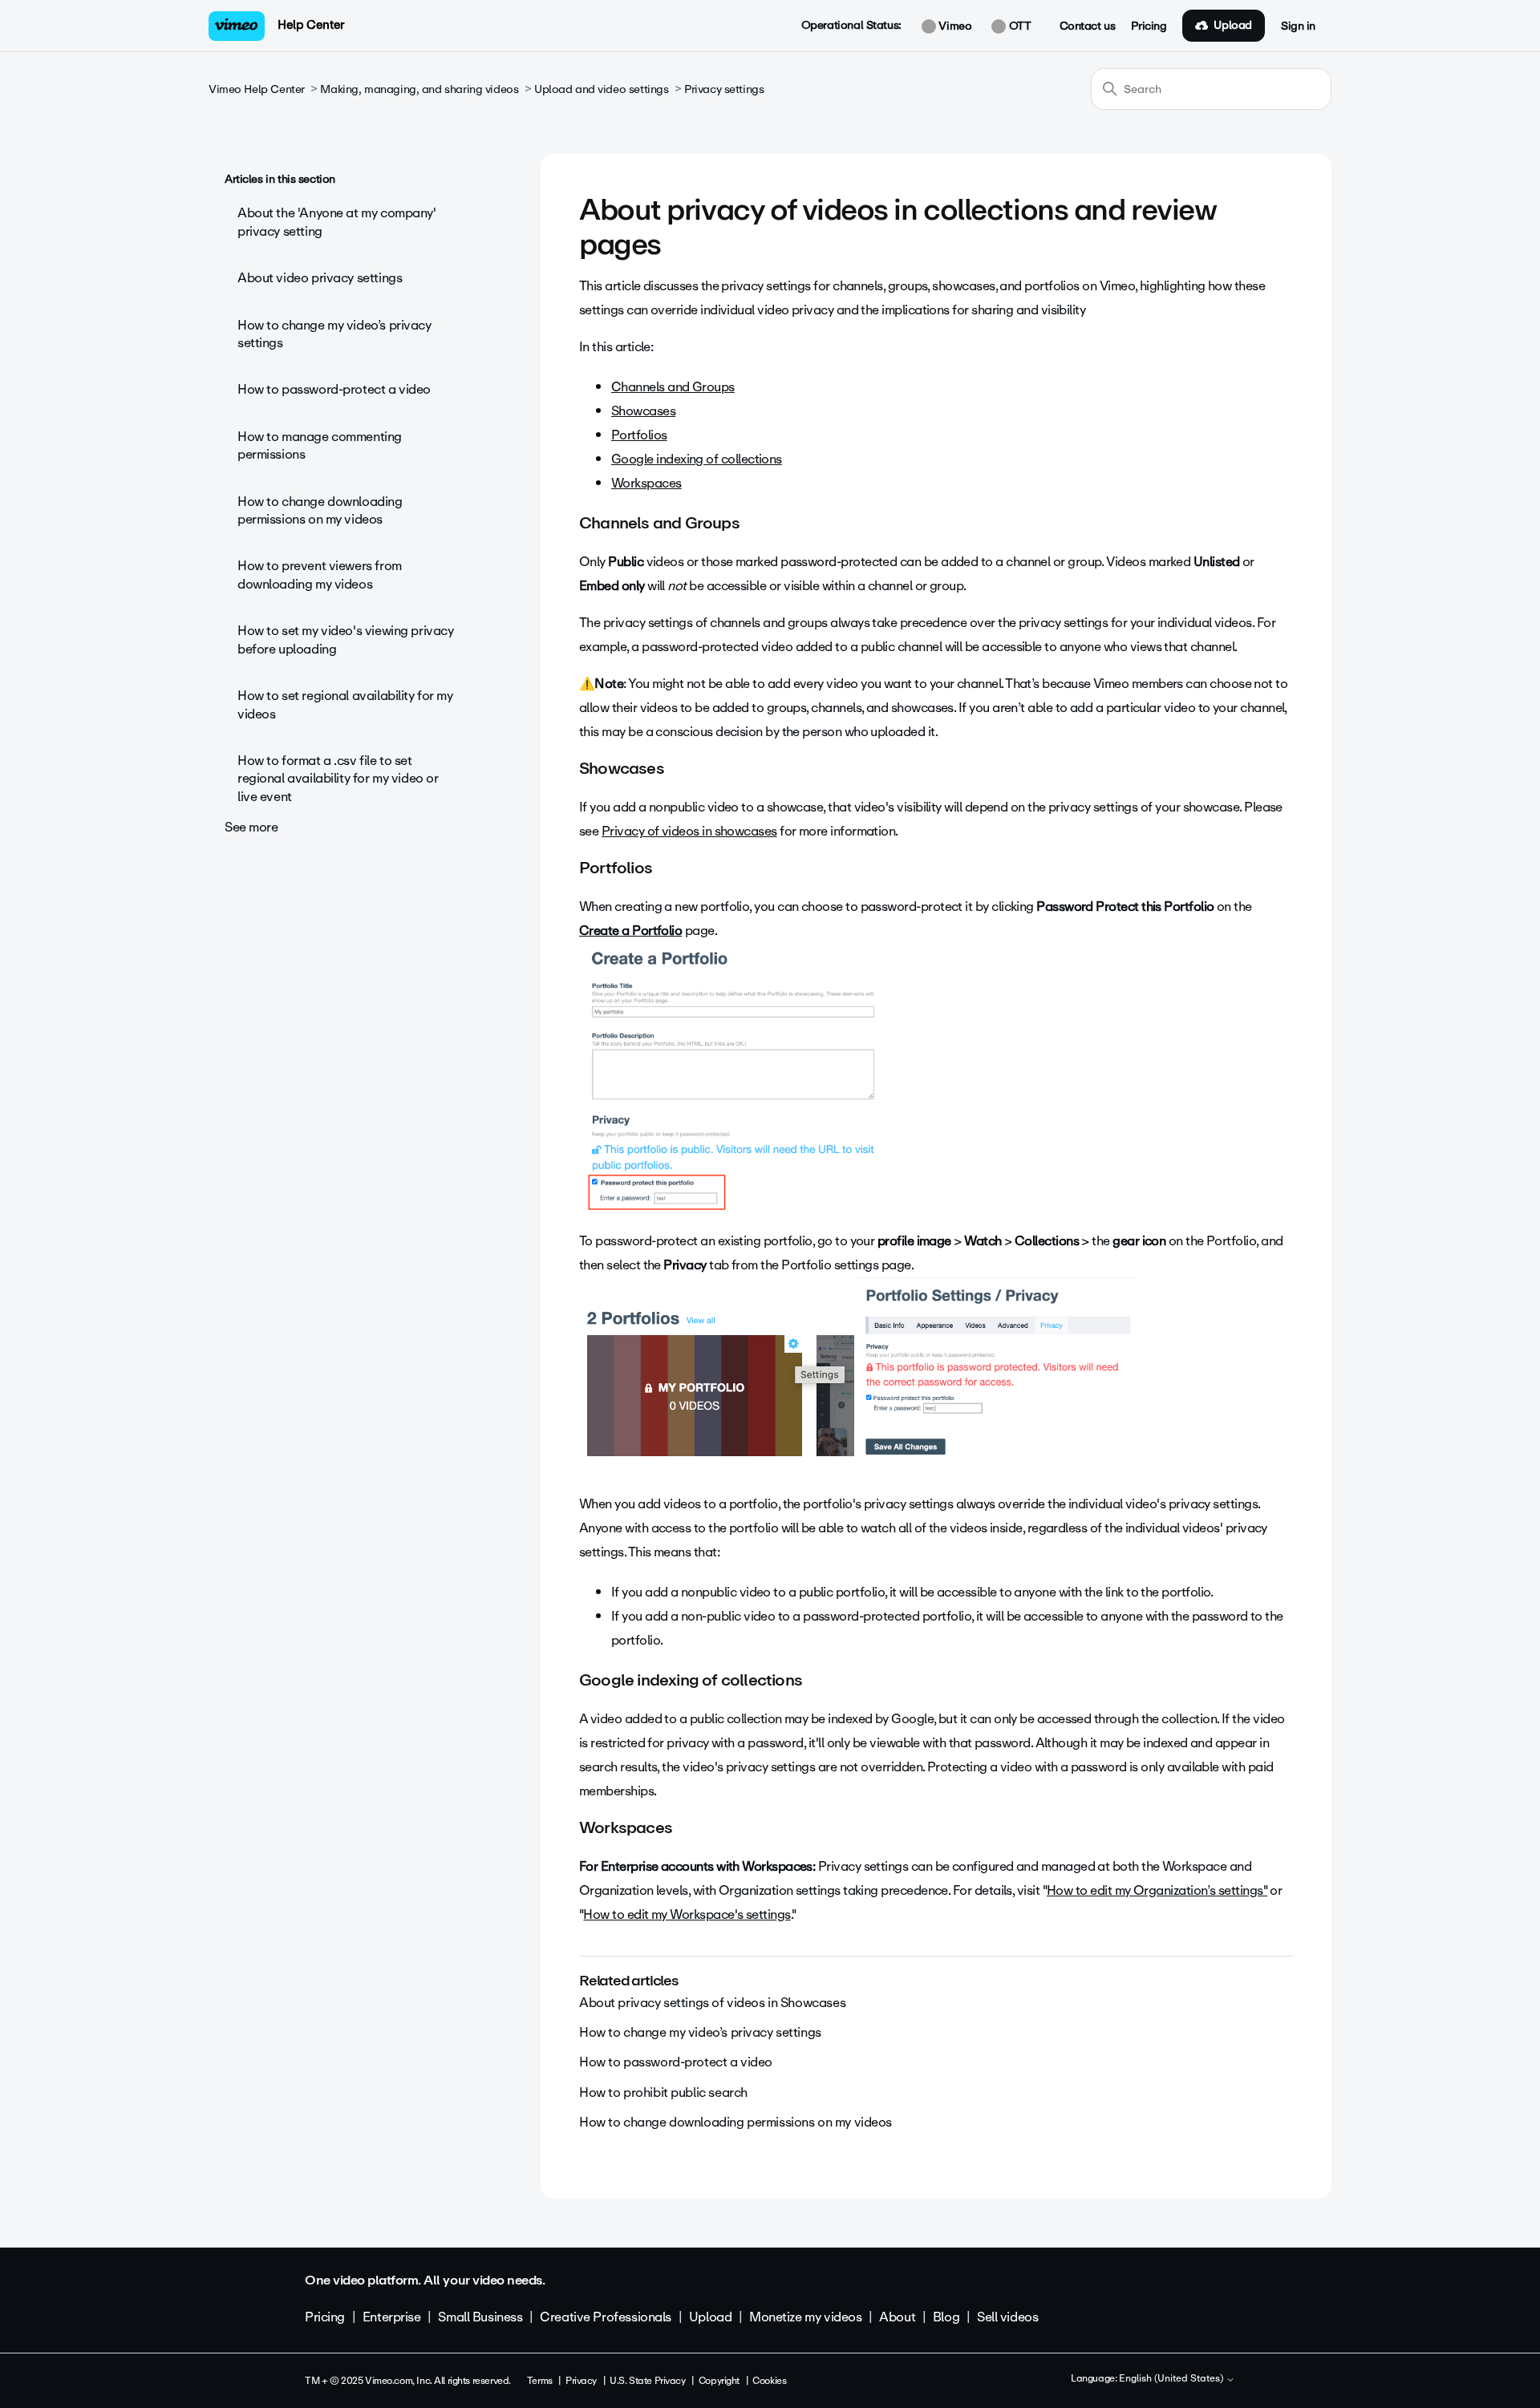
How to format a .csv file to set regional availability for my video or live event (338, 779)
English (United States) (1172, 2379)
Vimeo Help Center (257, 89)
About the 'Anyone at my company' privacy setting (337, 222)
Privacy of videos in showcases (689, 831)
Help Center (311, 25)
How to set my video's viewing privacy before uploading (345, 639)
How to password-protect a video (334, 389)
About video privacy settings (320, 278)
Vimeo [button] (954, 26)
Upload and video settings (602, 89)
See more (251, 827)
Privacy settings (724, 89)
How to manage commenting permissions (320, 445)
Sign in (1298, 26)
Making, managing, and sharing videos (419, 89)
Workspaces (646, 483)
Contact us (1088, 26)
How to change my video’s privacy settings (334, 334)
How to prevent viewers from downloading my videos (320, 575)
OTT (1018, 26)
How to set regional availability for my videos (345, 704)
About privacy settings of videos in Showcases (712, 2003)
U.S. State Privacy (647, 2381)
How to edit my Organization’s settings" (1157, 1890)
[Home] (237, 26)
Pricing (1149, 26)
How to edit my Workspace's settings (687, 1914)
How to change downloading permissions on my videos (320, 510)
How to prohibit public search (663, 2092)
